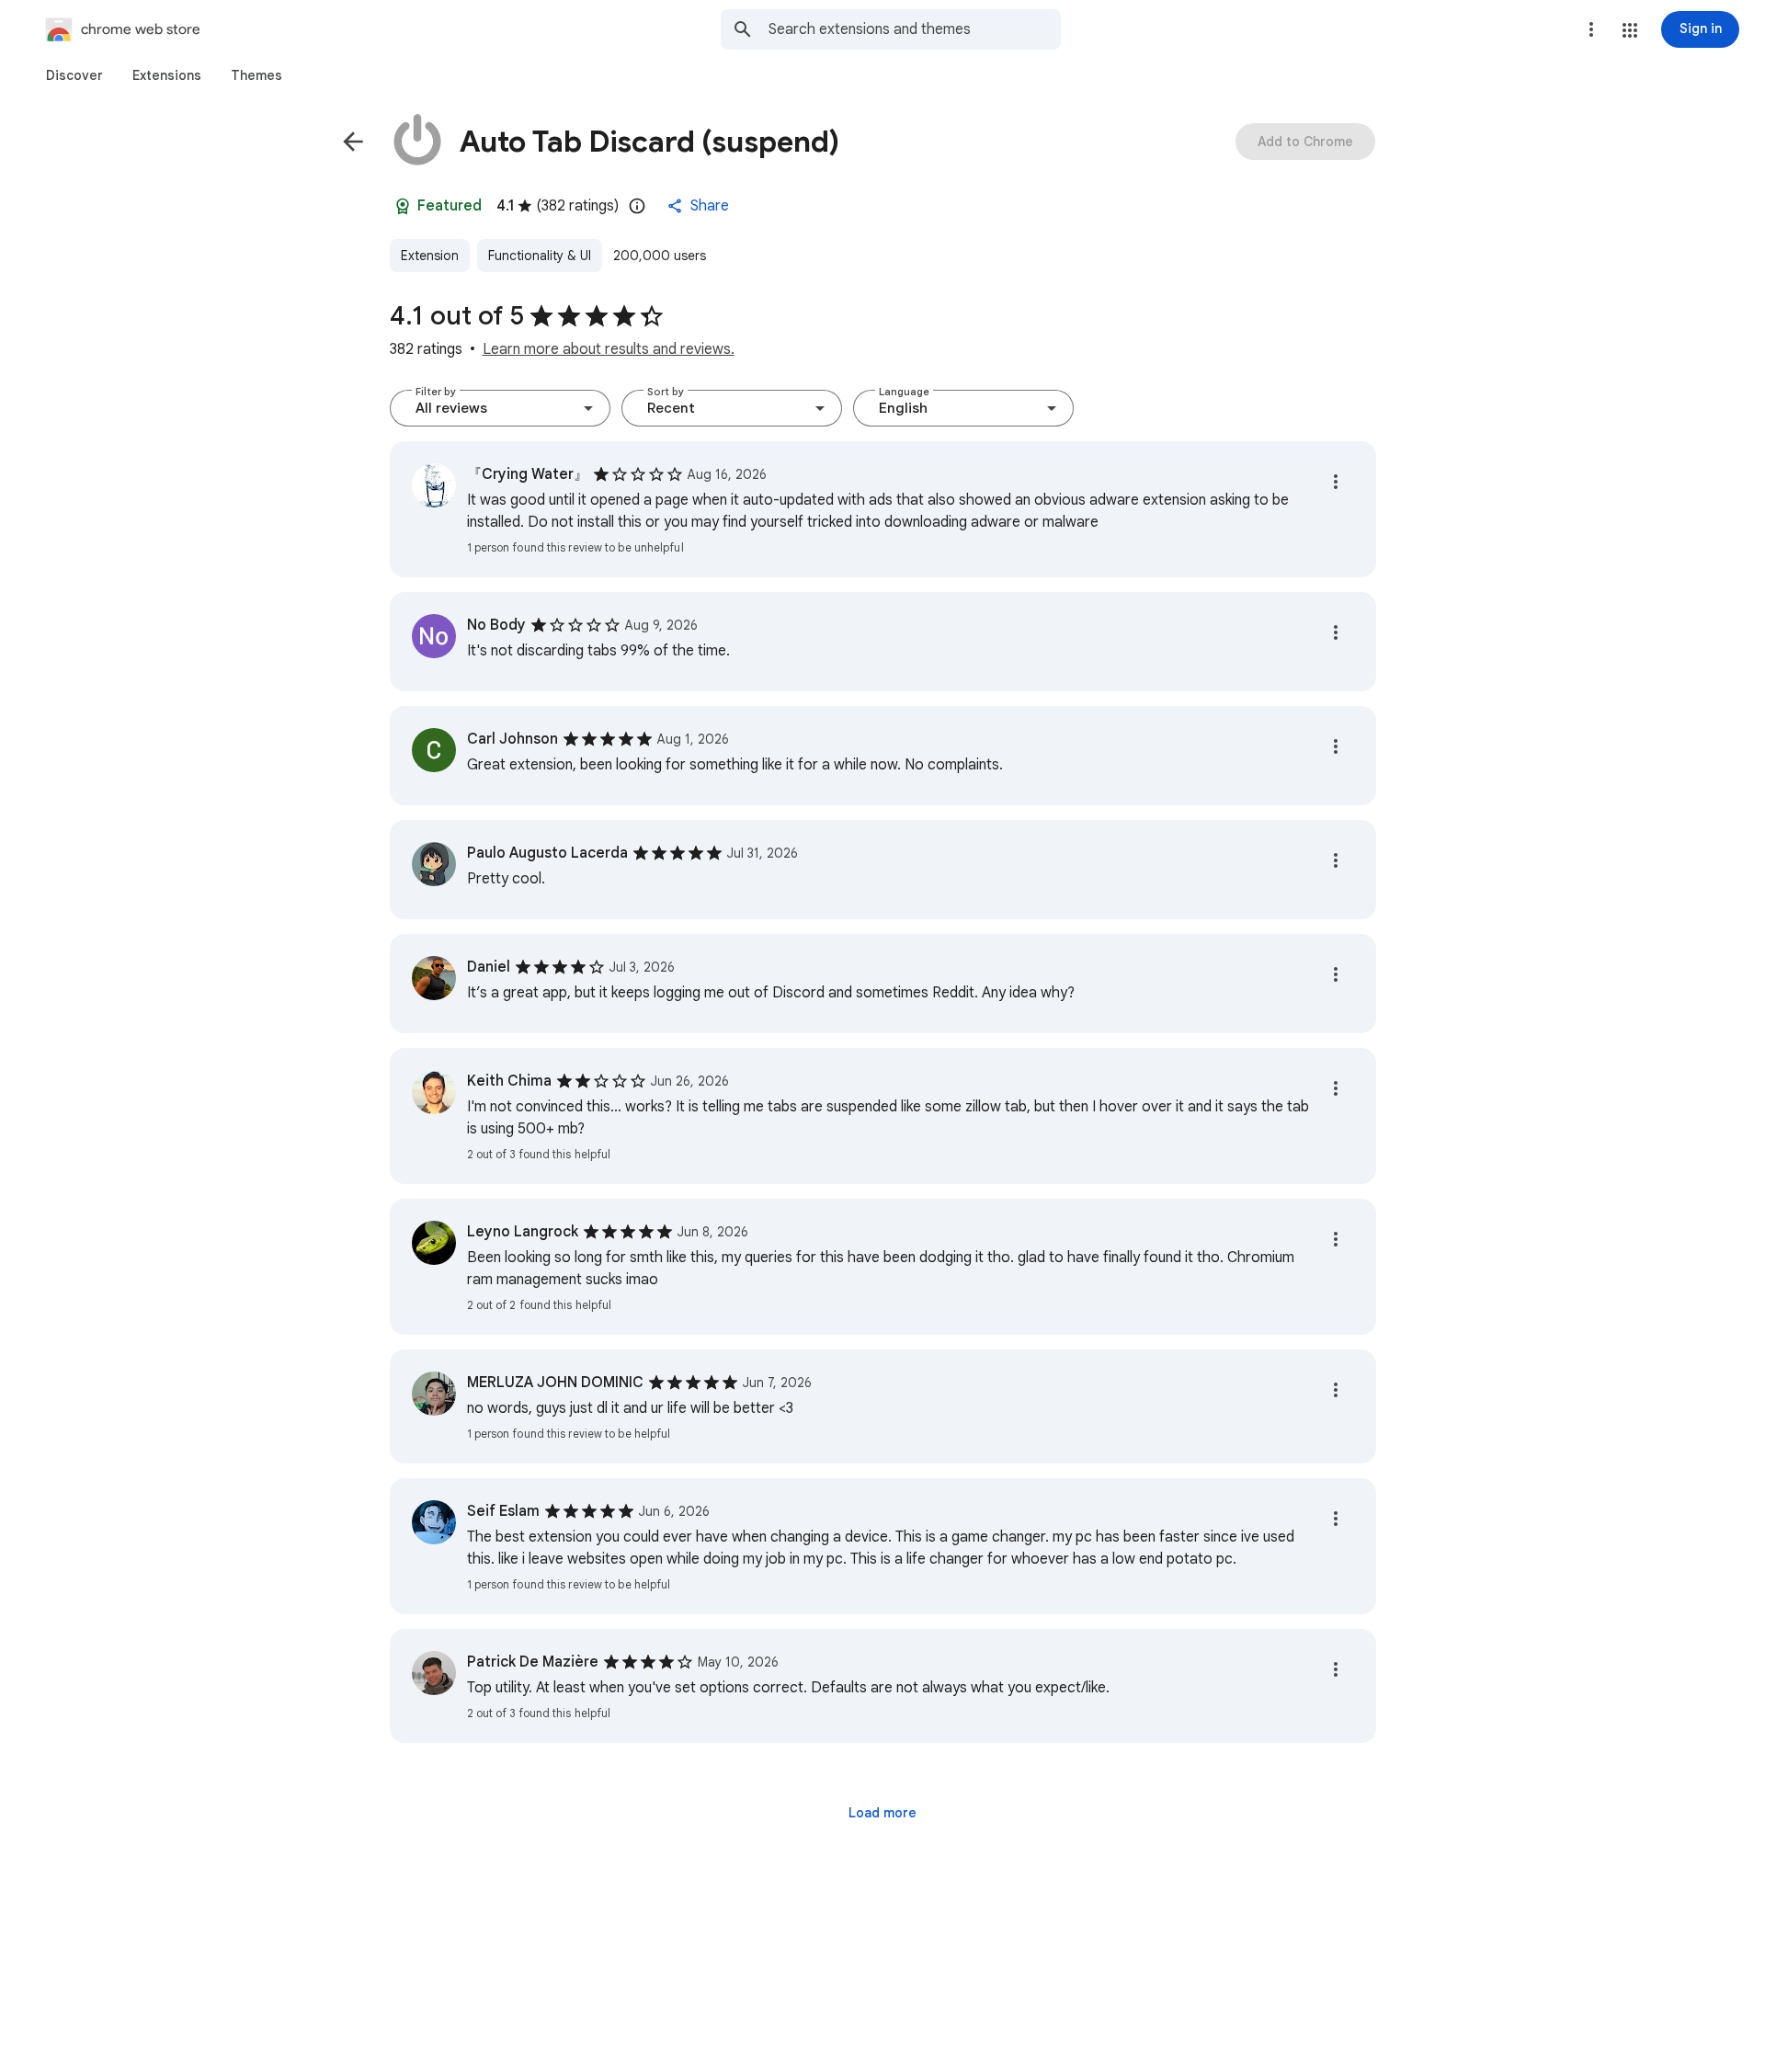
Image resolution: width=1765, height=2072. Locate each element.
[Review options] (1336, 482)
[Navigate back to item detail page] (353, 142)
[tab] (74, 75)
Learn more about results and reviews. (609, 349)
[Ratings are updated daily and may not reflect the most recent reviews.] (637, 206)
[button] (1630, 30)
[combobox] (915, 29)
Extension (430, 256)
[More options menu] (1591, 29)
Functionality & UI (540, 256)
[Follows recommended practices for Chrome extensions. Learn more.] (403, 206)
